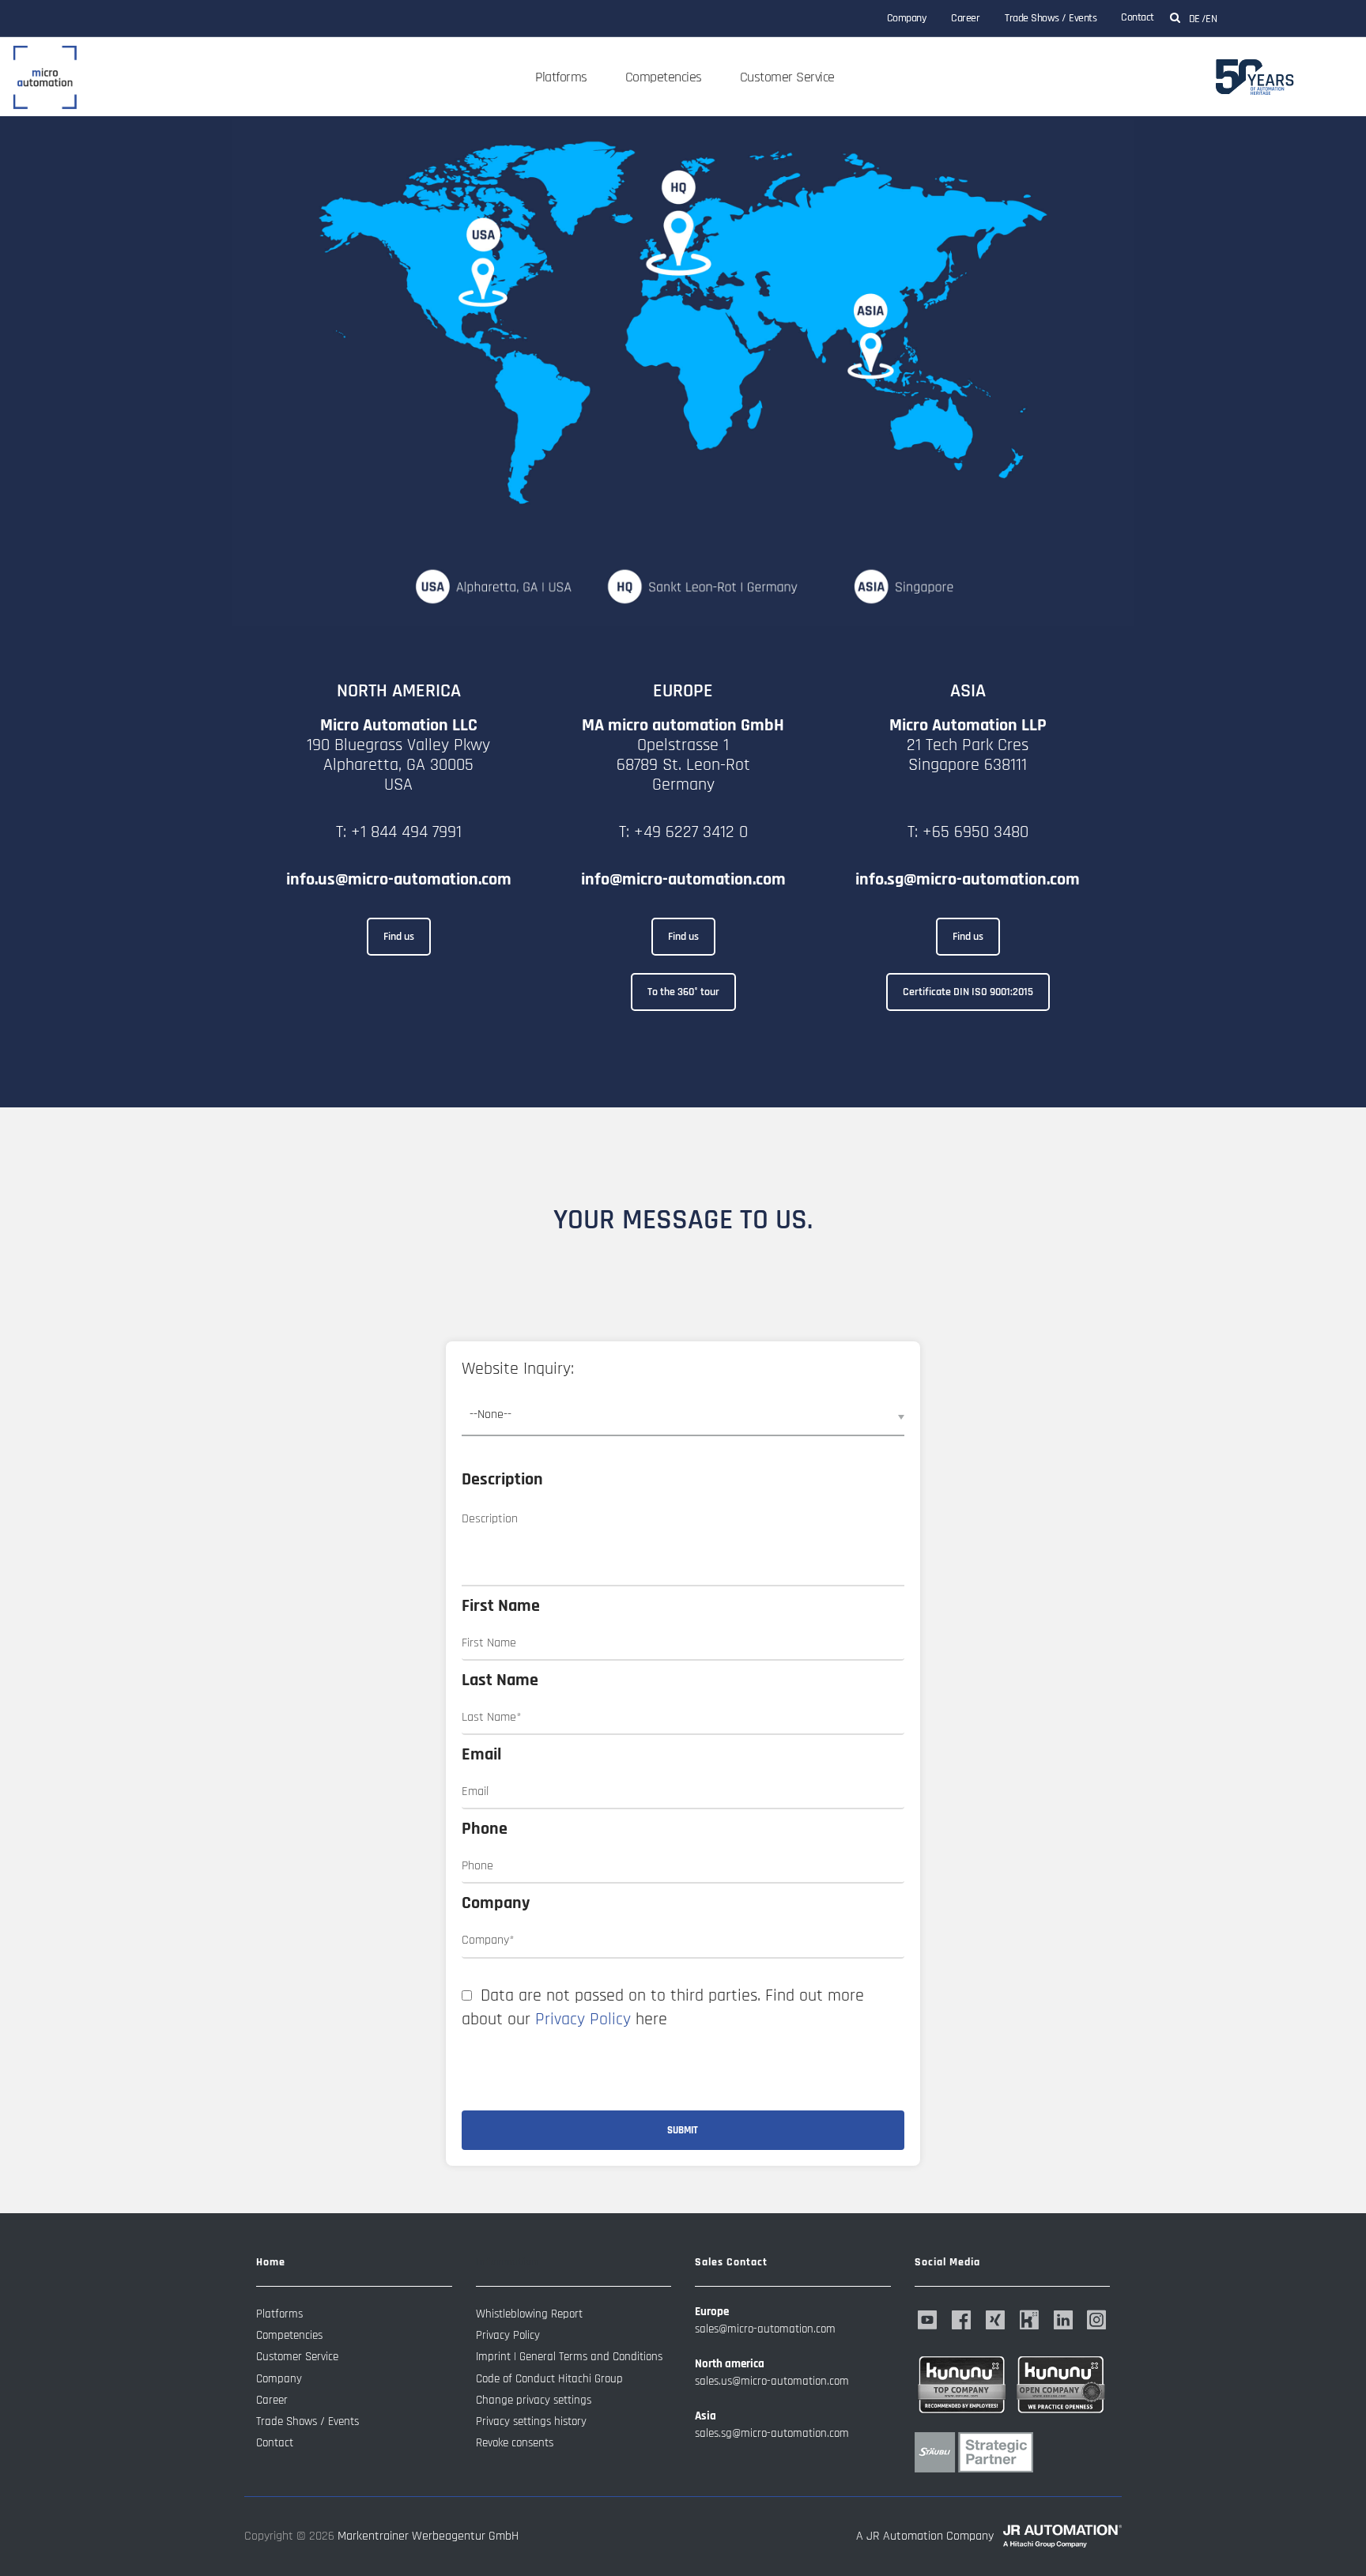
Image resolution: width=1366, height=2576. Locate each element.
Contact (1138, 17)
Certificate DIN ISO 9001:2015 (968, 992)
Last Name (500, 1680)
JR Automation (905, 2536)
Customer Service (787, 77)
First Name (501, 1606)
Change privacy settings (534, 2400)
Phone (485, 1829)
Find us (399, 937)
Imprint (493, 2357)
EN (1211, 19)
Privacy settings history (531, 2421)
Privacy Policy (583, 2020)
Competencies (664, 77)
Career (965, 18)
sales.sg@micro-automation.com (772, 2433)
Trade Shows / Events (1051, 18)
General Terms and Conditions (591, 2357)
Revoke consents (515, 2443)
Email (481, 1755)
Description (502, 1480)
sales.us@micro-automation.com (772, 2381)
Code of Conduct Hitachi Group (549, 2379)
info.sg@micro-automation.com (968, 880)
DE (1194, 19)
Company (907, 18)
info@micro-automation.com (683, 880)
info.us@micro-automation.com (399, 880)
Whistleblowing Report (529, 2314)
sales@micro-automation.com (765, 2329)
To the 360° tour (683, 992)
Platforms (561, 77)
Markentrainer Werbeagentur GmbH (428, 2536)
